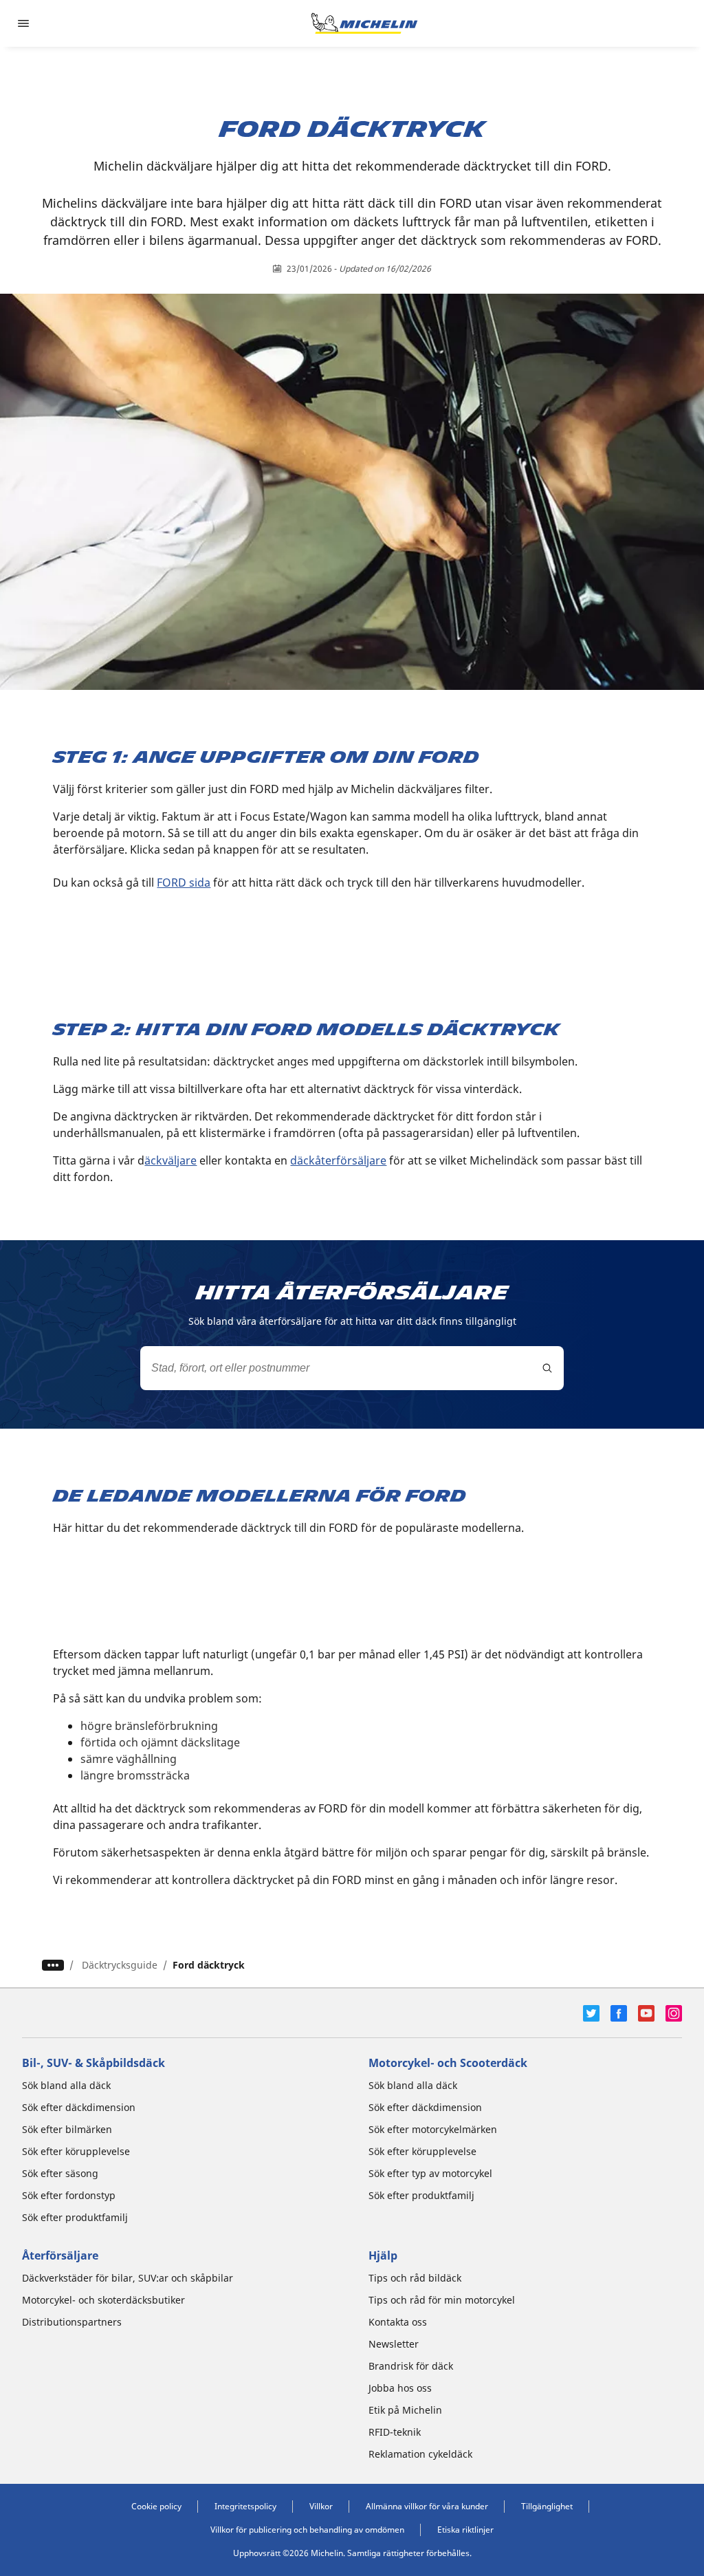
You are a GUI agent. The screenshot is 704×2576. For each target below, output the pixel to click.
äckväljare (170, 1160)
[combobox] (352, 1368)
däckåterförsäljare (338, 1160)
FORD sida (184, 883)
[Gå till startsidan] (364, 23)
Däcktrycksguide (120, 1965)
